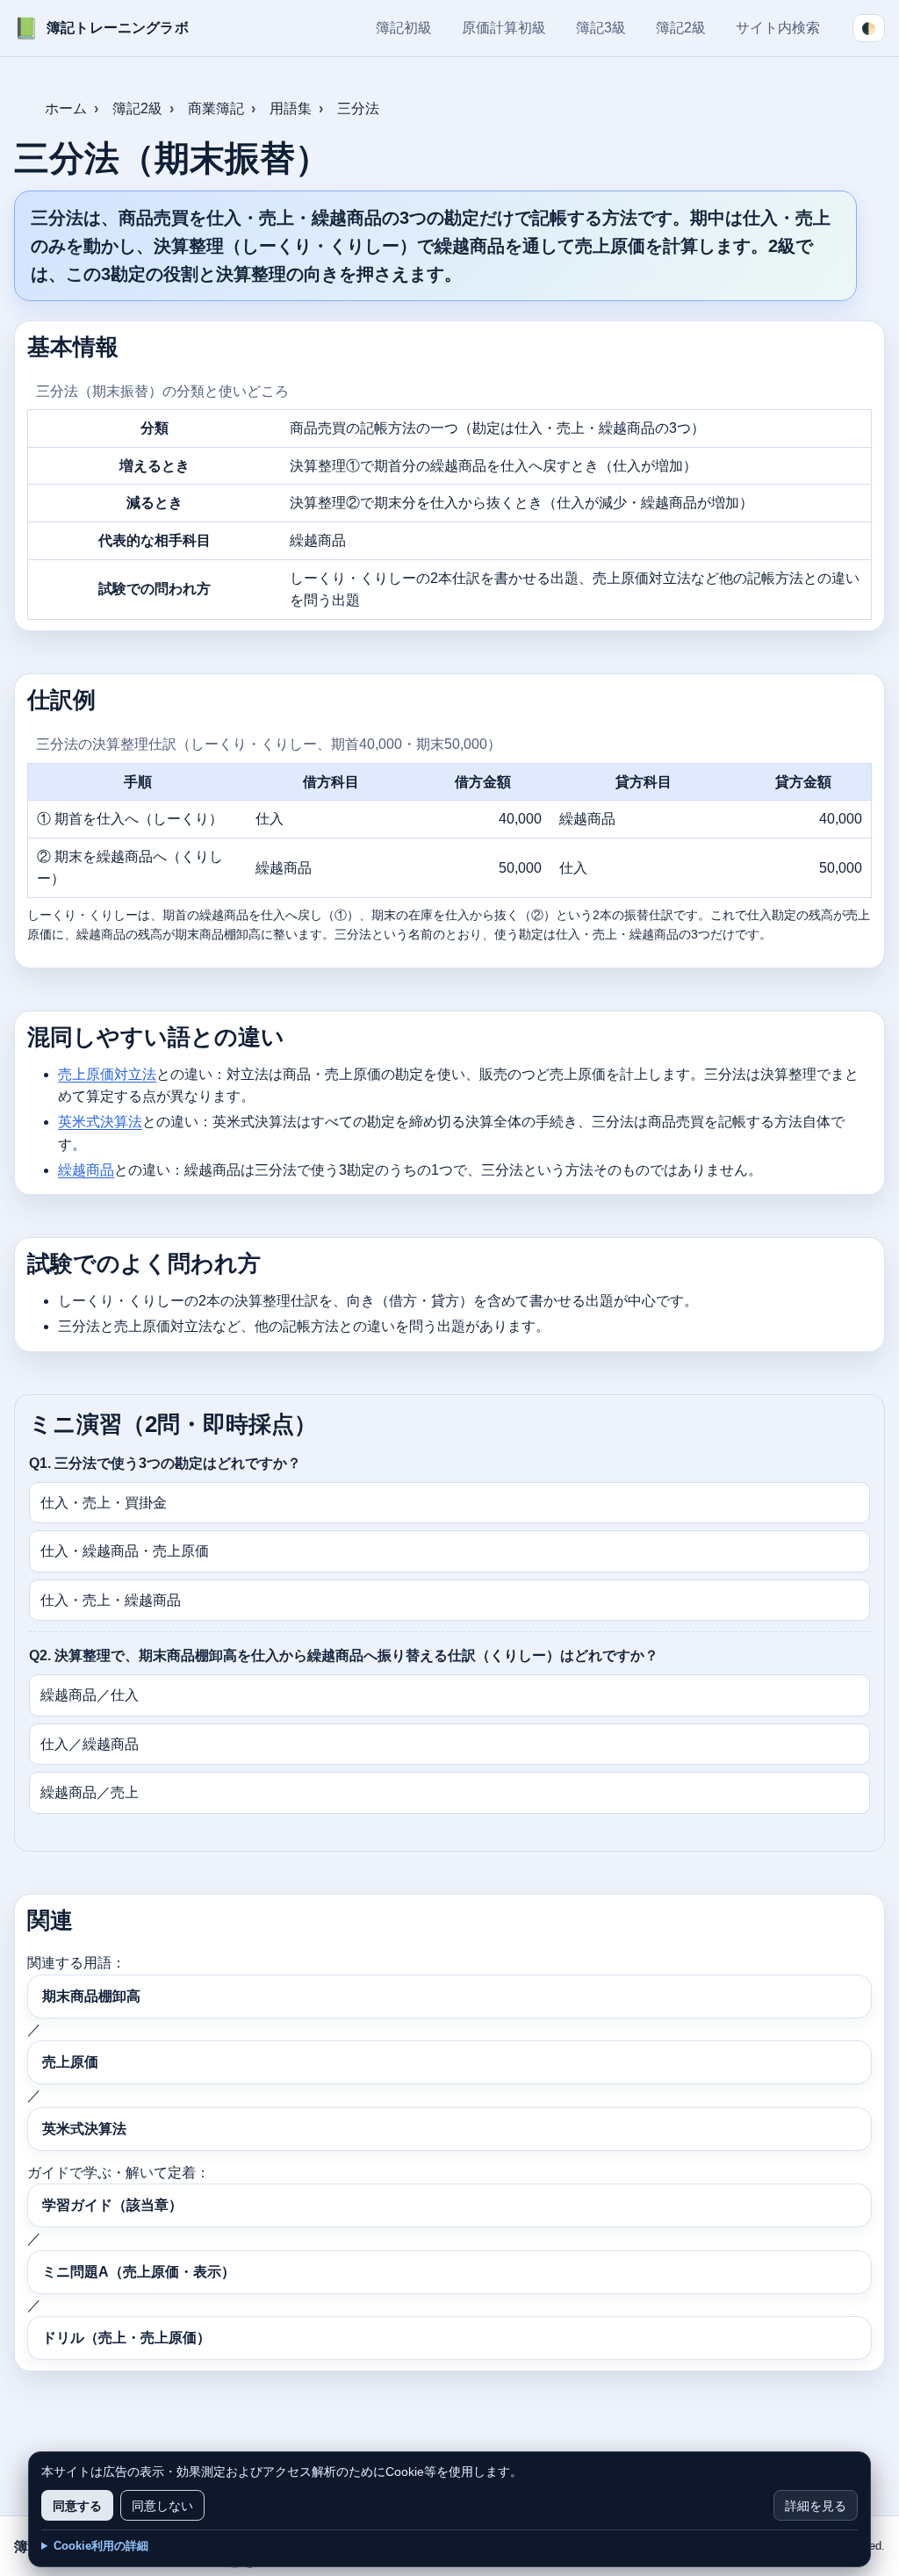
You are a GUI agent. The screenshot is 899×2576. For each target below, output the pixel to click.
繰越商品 (86, 1170)
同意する (77, 2505)
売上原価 (70, 2062)
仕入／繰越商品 (90, 1744)
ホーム (66, 108)
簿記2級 (681, 28)
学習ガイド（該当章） (112, 2205)
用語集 (291, 108)
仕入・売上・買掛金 (104, 1503)
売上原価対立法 (107, 1074)
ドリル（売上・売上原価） (126, 2338)
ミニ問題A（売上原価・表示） (139, 2272)
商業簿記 (216, 108)
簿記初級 (404, 28)
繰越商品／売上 (90, 1792)
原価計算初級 (504, 28)
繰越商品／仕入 (90, 1695)
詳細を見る (816, 2505)
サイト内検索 (778, 28)
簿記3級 (601, 28)
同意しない (162, 2505)
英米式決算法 (100, 1122)
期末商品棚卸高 (91, 1996)
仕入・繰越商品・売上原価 (125, 1551)
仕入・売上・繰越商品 (111, 1600)
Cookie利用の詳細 (101, 2546)
